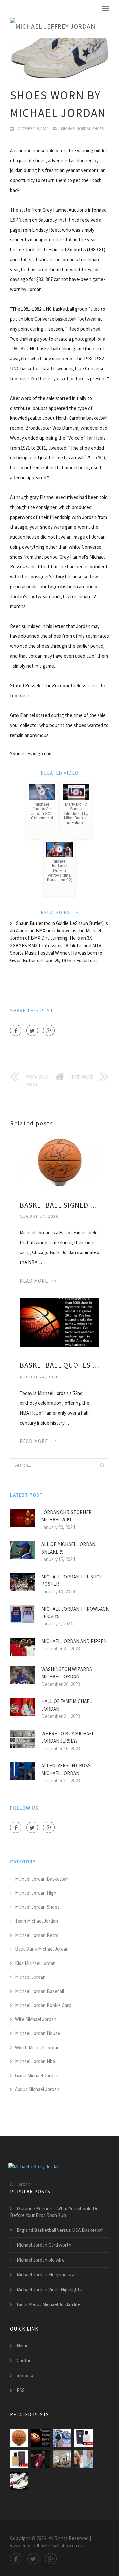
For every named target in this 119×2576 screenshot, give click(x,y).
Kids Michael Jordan (35, 1963)
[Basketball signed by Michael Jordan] (59, 1161)
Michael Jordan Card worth (44, 2245)
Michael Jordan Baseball (40, 1991)
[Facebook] (16, 1030)
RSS (21, 2390)
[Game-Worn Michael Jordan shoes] (19, 2481)
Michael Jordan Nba (35, 2061)
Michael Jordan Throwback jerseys (75, 1613)
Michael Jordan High (36, 1893)
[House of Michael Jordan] (62, 2459)
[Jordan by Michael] (83, 2438)
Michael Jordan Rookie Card (43, 2005)
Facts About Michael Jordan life (49, 2304)
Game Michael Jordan (37, 2075)
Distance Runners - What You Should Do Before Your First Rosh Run (54, 2212)
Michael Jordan (30, 1977)
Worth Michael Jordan (37, 2047)
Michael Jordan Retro (37, 1935)
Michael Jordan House (38, 2033)
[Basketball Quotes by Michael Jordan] (59, 1322)
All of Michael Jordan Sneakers (68, 1548)
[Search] (102, 1465)
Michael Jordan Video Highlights (49, 2289)
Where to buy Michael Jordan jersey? (68, 1737)
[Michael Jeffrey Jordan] (53, 27)
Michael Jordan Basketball (42, 1879)
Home (23, 2346)
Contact (25, 2360)
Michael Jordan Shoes (82, 129)
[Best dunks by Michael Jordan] (62, 2438)
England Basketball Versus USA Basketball (60, 2230)
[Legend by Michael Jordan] (19, 2459)
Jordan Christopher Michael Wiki (66, 1516)
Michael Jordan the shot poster (72, 1580)
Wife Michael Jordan (36, 2019)
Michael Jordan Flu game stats (48, 2275)
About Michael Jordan (37, 2089)
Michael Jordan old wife (41, 2260)
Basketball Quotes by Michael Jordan (59, 1365)
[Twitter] (32, 1030)
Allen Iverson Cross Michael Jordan (66, 1769)
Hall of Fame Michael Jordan (67, 1705)
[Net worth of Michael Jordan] (83, 2459)
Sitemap (25, 2375)
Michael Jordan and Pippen (74, 1641)
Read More (34, 1281)
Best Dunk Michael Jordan (42, 1949)
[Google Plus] (49, 1030)
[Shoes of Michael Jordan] (40, 2459)
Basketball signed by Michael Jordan (59, 1205)
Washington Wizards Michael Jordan (67, 1673)
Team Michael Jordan (36, 1921)
